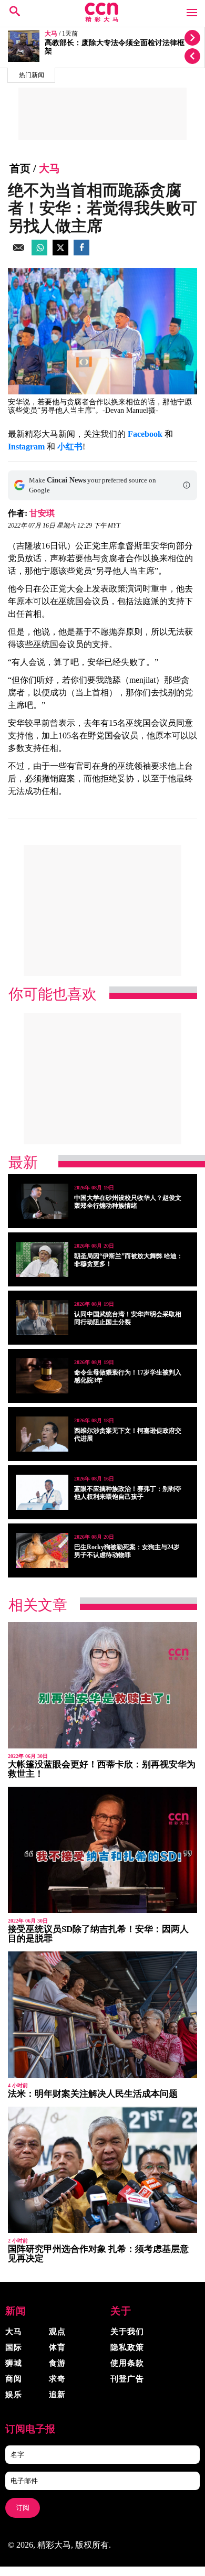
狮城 (14, 2363)
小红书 (70, 447)
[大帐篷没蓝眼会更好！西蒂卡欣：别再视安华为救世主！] (102, 1685)
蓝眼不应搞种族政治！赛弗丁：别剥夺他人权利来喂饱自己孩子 (128, 1493)
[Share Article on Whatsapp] (39, 253)
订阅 (23, 2508)
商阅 (14, 2379)
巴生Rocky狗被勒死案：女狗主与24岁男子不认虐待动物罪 (127, 1551)
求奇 (57, 2379)
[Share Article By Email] (18, 253)
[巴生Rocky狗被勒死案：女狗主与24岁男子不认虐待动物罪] (42, 1550)
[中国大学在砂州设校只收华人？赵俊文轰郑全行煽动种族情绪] (42, 1201)
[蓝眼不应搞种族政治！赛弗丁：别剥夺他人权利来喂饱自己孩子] (42, 1492)
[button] (187, 485)
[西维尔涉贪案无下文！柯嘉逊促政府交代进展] (42, 1434)
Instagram (26, 447)
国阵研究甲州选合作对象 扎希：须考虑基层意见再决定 (98, 2254)
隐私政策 (127, 2347)
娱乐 (14, 2395)
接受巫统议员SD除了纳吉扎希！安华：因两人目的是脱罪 (98, 1934)
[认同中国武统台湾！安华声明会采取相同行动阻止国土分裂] (42, 1318)
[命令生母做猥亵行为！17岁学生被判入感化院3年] (42, 1376)
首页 (20, 168)
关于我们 (127, 2332)
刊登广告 (127, 2379)
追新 (57, 2395)
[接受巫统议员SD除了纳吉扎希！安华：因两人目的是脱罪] (102, 1850)
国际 (14, 2347)
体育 (57, 2347)
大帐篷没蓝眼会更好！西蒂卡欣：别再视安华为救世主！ (102, 1769)
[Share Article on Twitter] (60, 253)
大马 (51, 34)
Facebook (145, 434)
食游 (57, 2363)
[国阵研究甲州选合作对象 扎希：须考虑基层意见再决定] (102, 2170)
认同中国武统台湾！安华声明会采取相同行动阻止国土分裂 (128, 1318)
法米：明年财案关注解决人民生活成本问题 (93, 2094)
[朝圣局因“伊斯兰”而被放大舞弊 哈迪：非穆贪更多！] (42, 1259)
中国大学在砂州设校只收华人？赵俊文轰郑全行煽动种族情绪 (128, 1202)
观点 (57, 2332)
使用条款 (127, 2363)
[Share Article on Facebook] (81, 253)
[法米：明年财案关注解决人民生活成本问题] (102, 2015)
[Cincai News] (102, 19)
